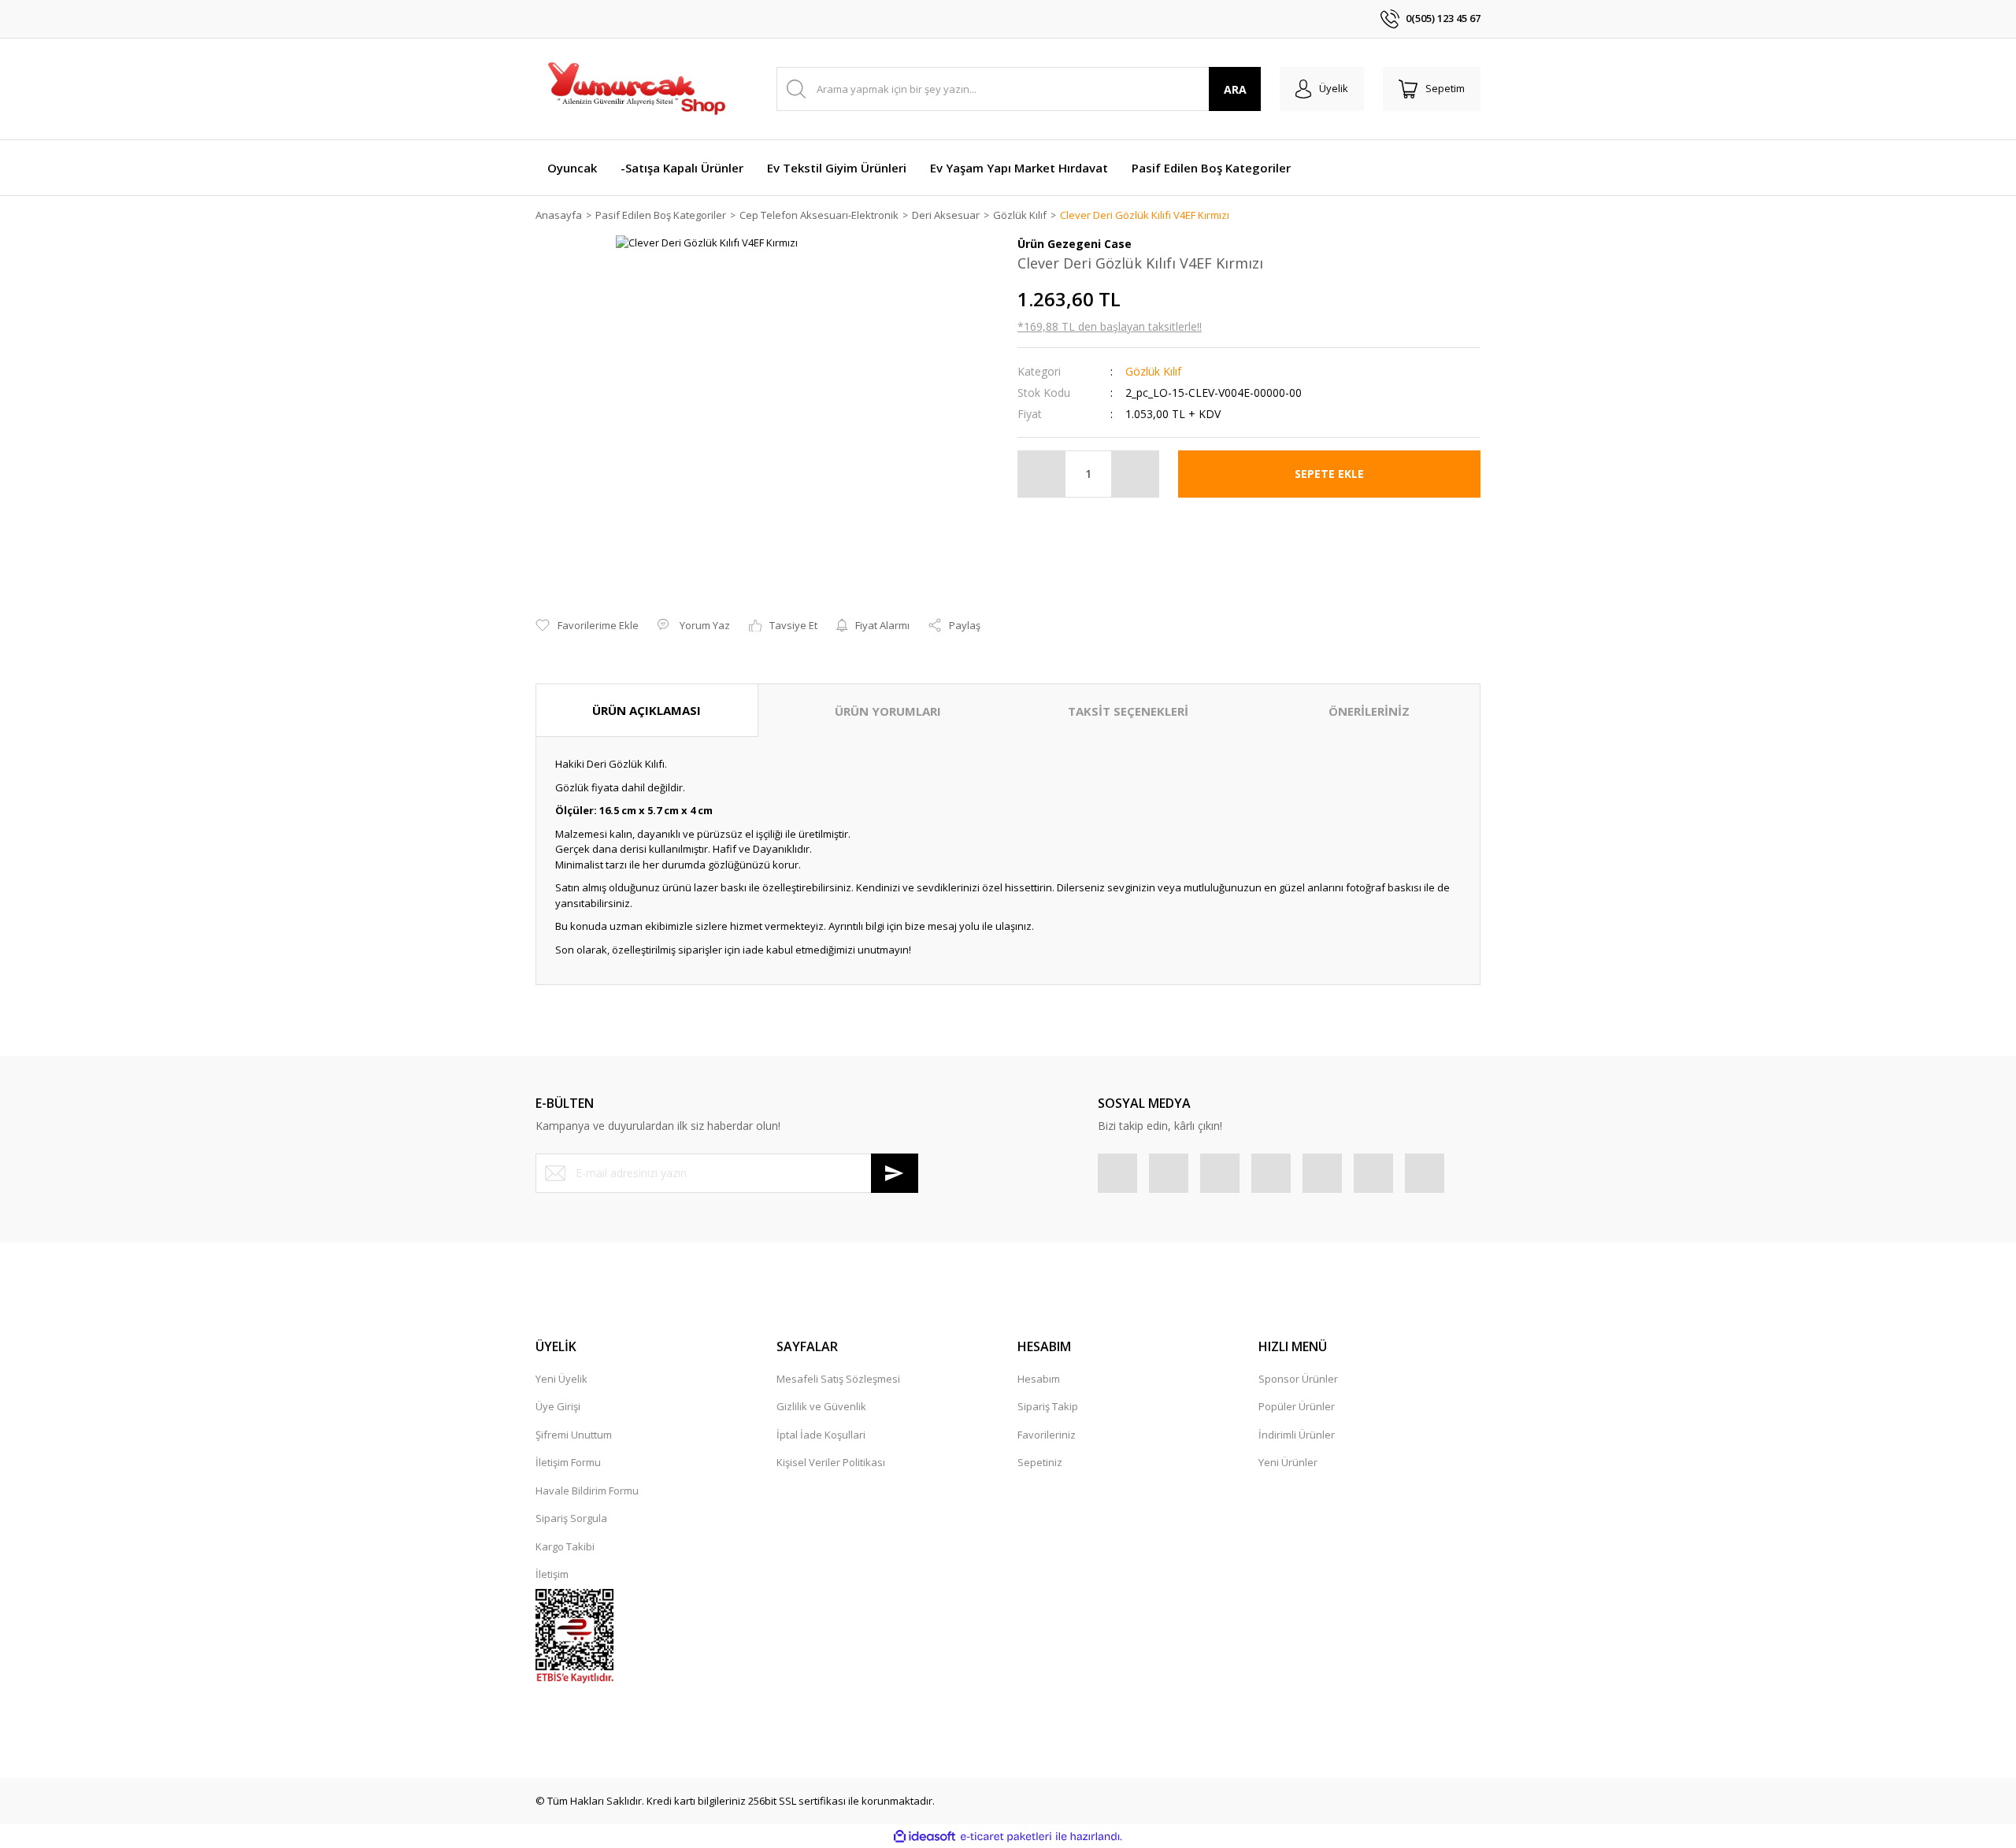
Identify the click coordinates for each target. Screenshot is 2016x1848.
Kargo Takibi (565, 1546)
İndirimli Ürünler (1297, 1435)
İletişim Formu (568, 1462)
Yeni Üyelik (561, 1379)
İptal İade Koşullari (821, 1435)
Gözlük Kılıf (1153, 371)
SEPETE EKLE (1329, 474)
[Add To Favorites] (587, 626)
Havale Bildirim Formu (587, 1491)
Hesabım (1039, 1379)
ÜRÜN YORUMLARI (888, 711)
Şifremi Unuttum (574, 1435)
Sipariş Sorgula (571, 1518)
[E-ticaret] (1006, 1837)
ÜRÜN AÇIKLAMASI (647, 710)
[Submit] (895, 1173)
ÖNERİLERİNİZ (1369, 711)
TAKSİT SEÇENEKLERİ (1128, 711)
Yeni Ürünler (1288, 1462)
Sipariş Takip (1048, 1406)
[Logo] (636, 89)
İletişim (552, 1574)
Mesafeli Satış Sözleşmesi (838, 1379)
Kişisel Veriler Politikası (831, 1462)
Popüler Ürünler (1297, 1406)
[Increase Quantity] (1135, 474)
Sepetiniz (1040, 1462)
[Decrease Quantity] (1042, 474)
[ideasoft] (925, 1837)
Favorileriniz (1047, 1435)
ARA (1235, 89)
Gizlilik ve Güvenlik (821, 1406)
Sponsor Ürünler (1298, 1379)
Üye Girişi (558, 1406)
